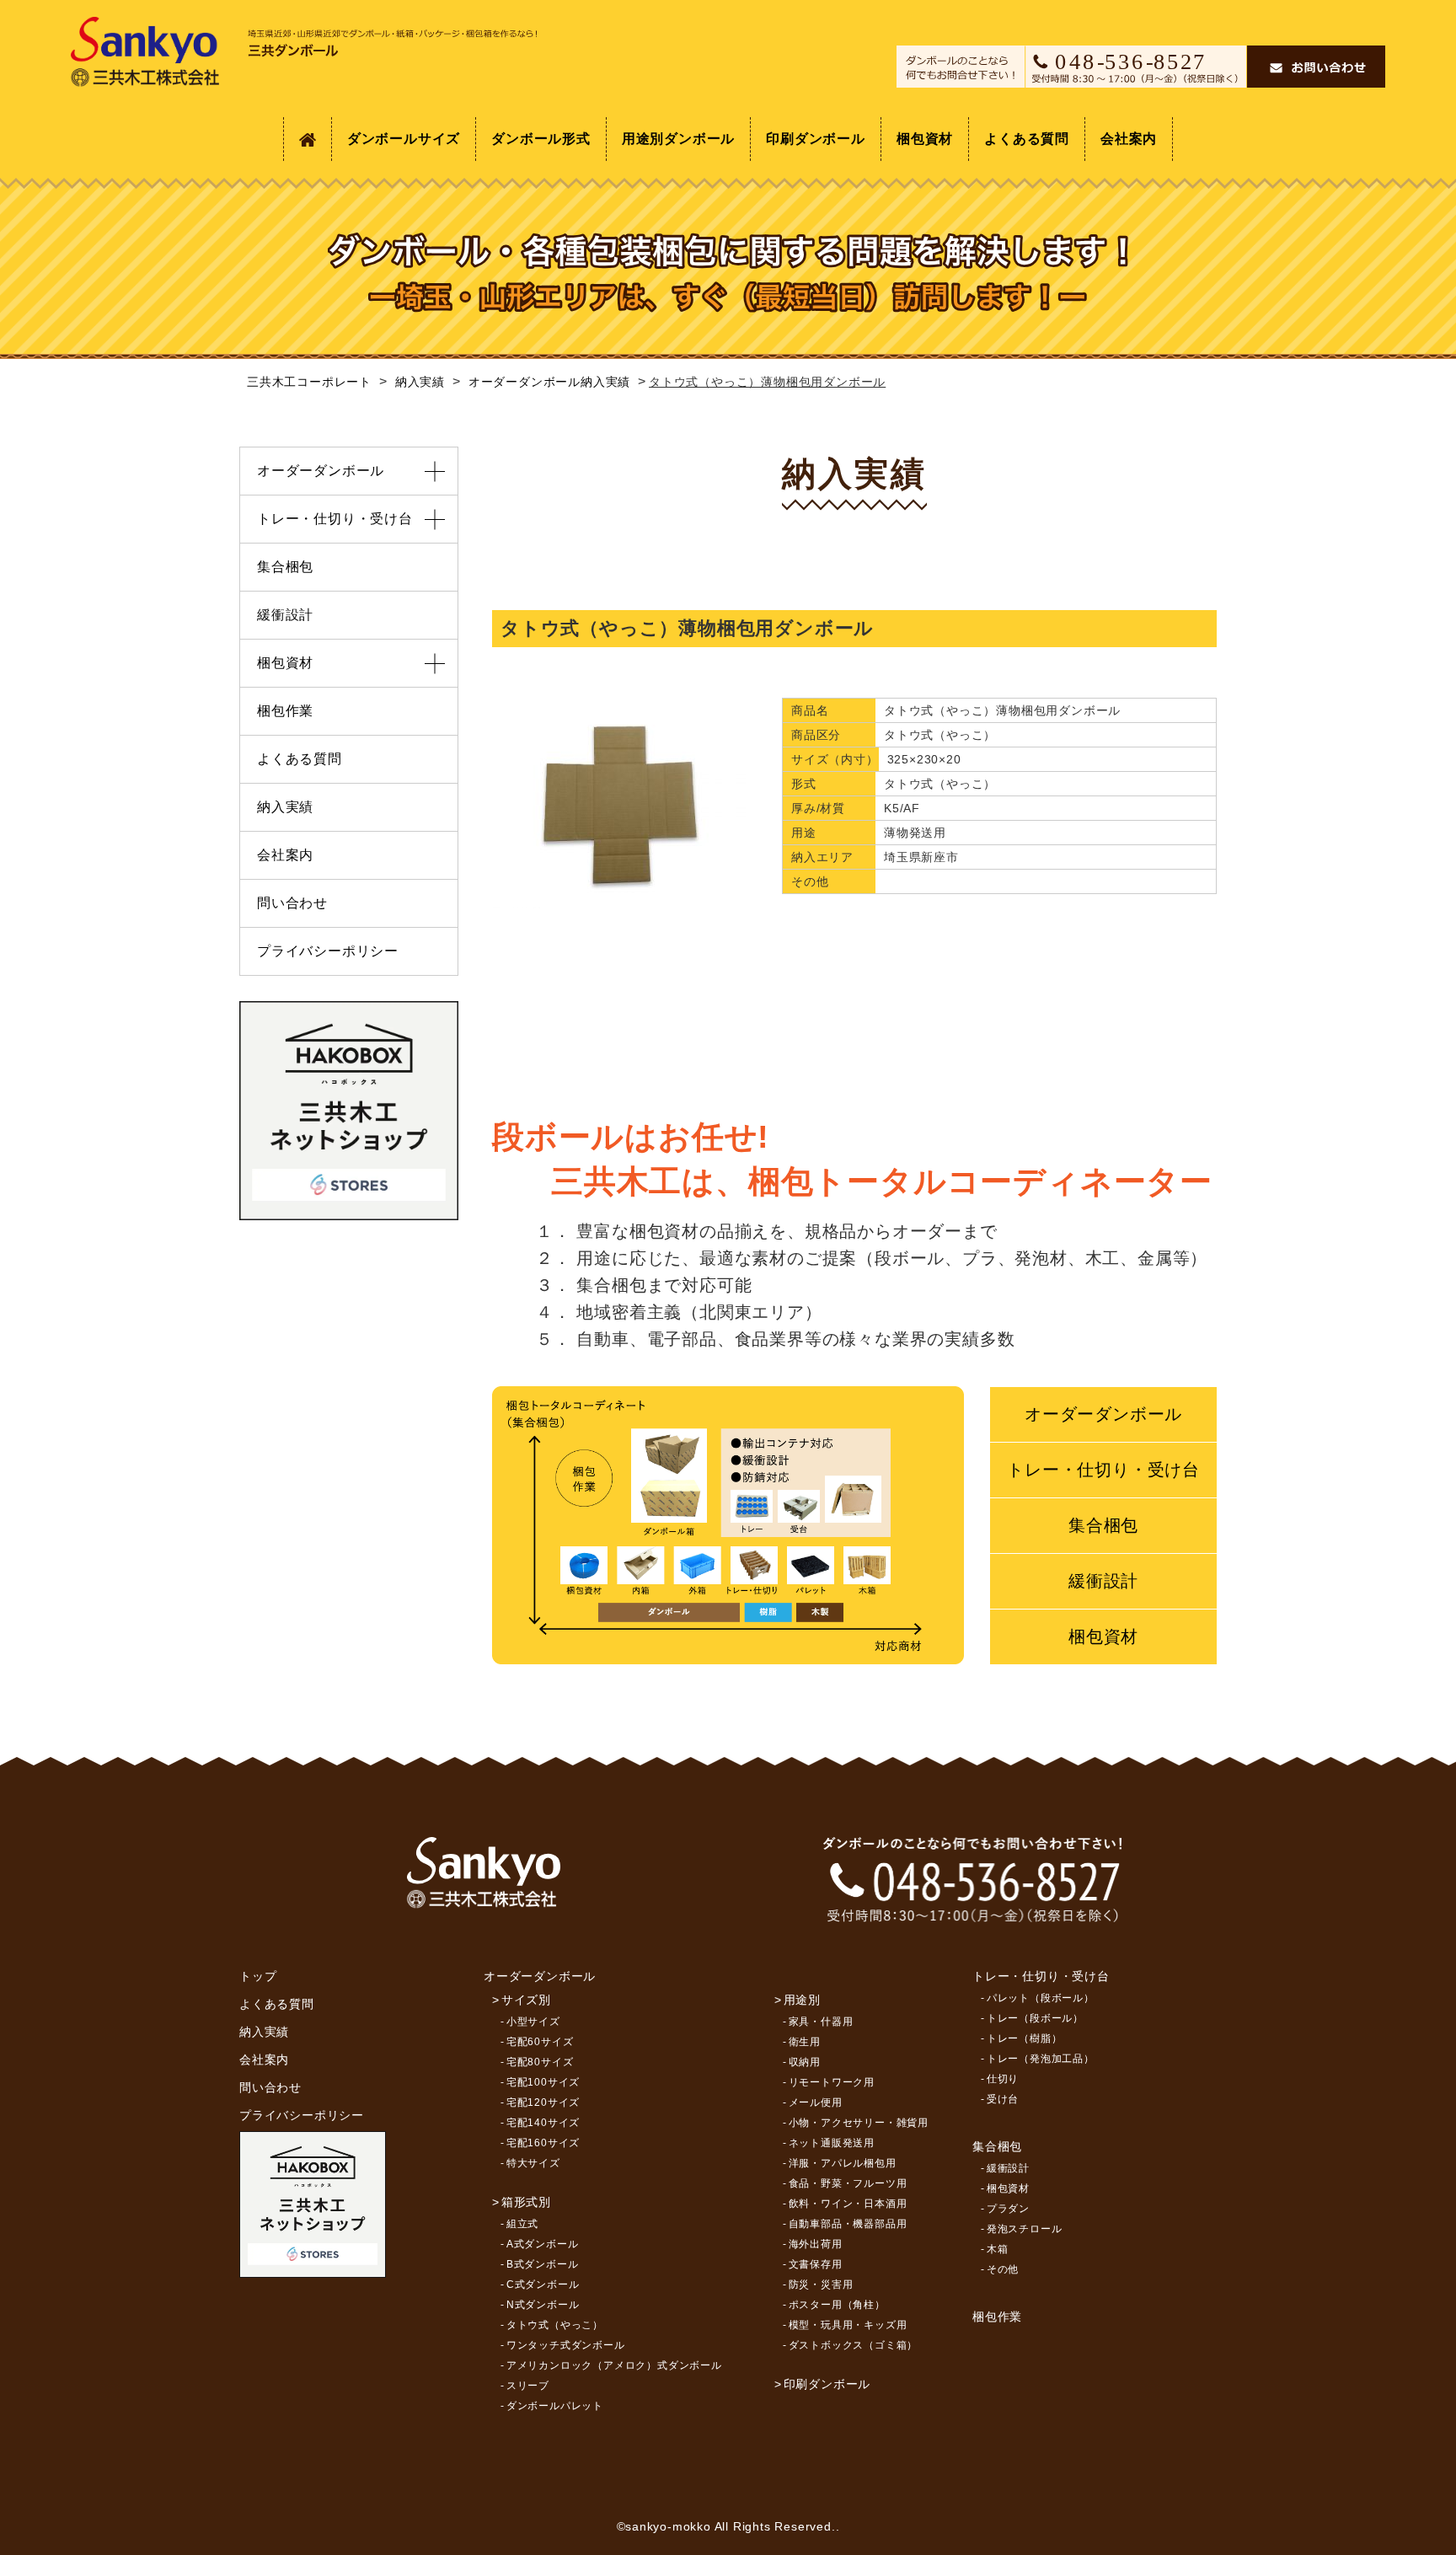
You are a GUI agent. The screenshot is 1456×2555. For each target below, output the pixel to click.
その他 (1003, 2269)
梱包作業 (285, 711)
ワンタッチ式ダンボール (566, 2345)
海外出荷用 (816, 2244)
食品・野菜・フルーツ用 (848, 2183)
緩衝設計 (1103, 1581)
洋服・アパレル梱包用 (843, 2163)
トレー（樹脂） (1025, 2038)
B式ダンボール (543, 2264)
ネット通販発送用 (832, 2143)
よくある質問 (1027, 139)
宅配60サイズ (540, 2042)
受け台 (1003, 2099)
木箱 (998, 2249)
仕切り (1003, 2079)
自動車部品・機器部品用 (848, 2224)
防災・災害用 (821, 2285)
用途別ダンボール (678, 139)
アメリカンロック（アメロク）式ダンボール (614, 2365)
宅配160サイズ (543, 2143)
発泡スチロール (1025, 2229)
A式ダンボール (543, 2244)
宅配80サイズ (540, 2062)
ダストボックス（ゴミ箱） (854, 2345)
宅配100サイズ (543, 2082)
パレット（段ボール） (1041, 1998)
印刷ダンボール (816, 139)
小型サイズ (533, 2022)
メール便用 (816, 2102)
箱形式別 (526, 2202)
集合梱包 (1103, 1525)
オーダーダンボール (1103, 1414)
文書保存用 (816, 2264)
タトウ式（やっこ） (555, 2325)
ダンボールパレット (555, 2406)
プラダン (1008, 2209)
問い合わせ (292, 903)
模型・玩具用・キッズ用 (848, 2325)
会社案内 (1129, 139)
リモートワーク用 (832, 2082)
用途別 (802, 2000)
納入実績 (285, 807)
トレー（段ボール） (1035, 2018)
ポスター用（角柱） (837, 2305)
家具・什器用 (821, 2022)
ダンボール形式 (541, 139)
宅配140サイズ (543, 2123)
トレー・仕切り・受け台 (1103, 1470)
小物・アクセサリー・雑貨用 (859, 2123)
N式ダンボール (543, 2305)
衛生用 (805, 2042)
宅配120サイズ (543, 2102)
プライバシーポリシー (328, 951)
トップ (258, 1976)
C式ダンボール (543, 2285)
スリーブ (528, 2386)
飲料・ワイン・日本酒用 (848, 2204)
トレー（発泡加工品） (1041, 2059)
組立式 (522, 2224)
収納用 (805, 2062)
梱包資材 (925, 139)
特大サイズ (533, 2163)
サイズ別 (526, 2000)
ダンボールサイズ (404, 139)
